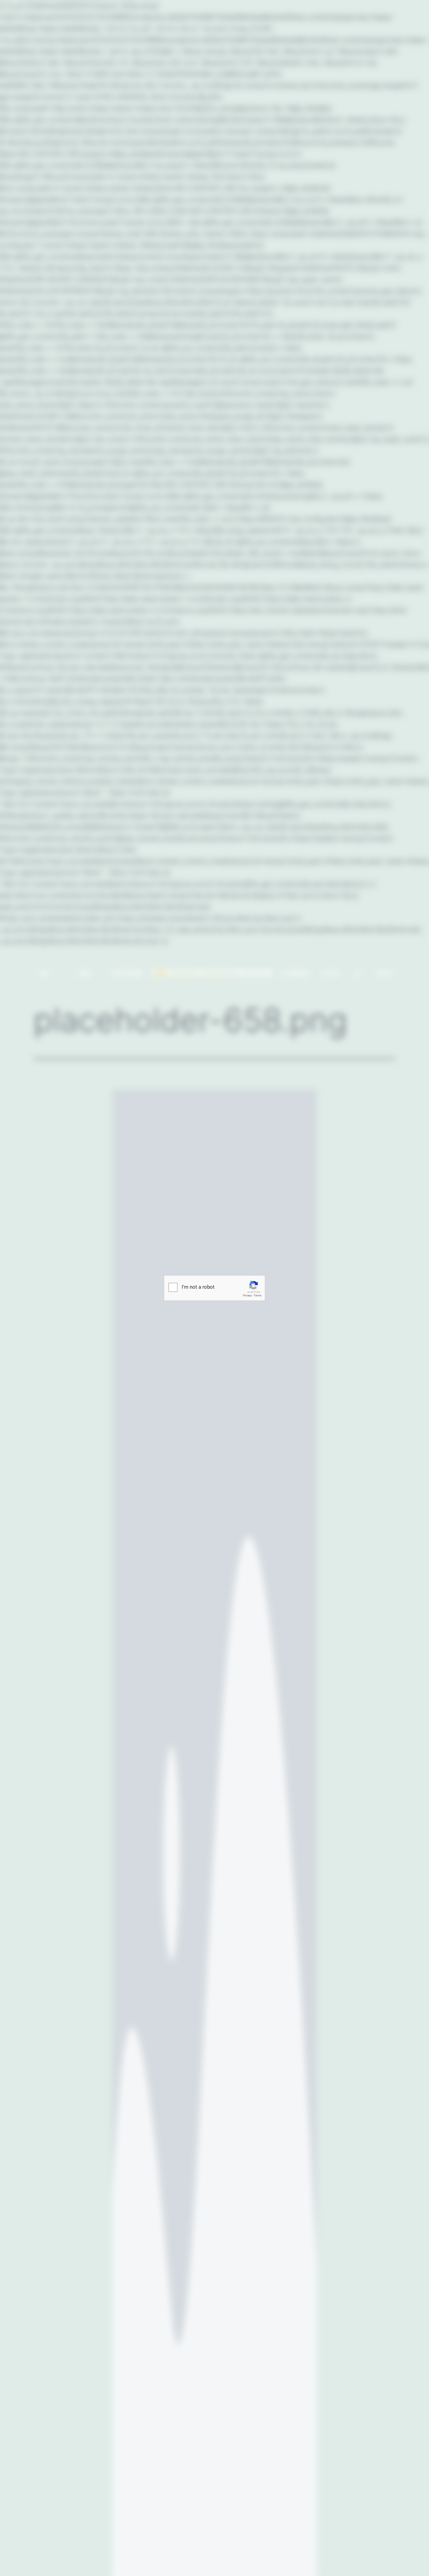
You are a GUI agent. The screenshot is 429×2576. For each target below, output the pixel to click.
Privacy (247, 1296)
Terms (258, 1296)
